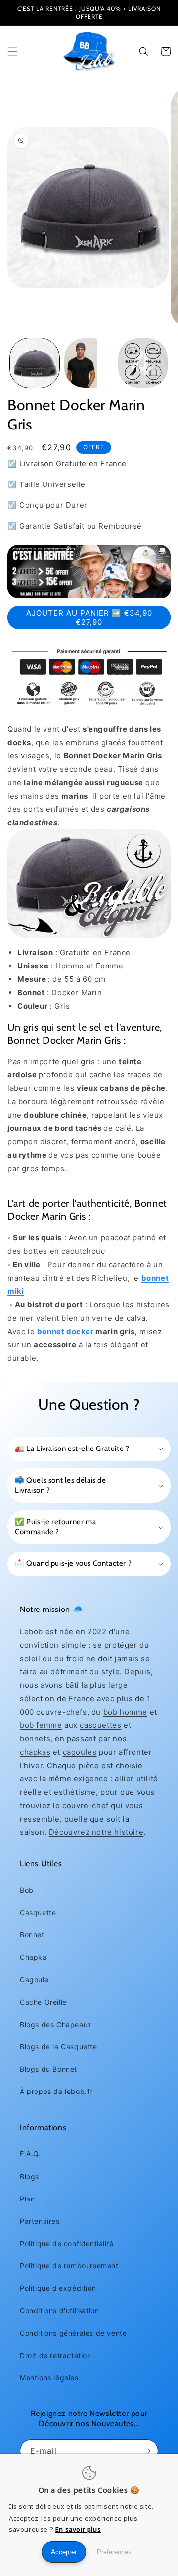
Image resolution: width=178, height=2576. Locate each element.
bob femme (41, 1725)
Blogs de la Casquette (59, 2047)
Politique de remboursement (69, 2266)
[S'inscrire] (147, 2451)
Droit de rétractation (56, 2355)
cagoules (80, 1752)
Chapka (33, 1957)
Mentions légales (49, 2378)
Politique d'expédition (58, 2288)
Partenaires (40, 2221)
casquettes (100, 1725)
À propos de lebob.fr (56, 2091)
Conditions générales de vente (73, 2333)
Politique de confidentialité (67, 2243)
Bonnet (32, 1935)
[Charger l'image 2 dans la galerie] (89, 363)
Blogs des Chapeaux (56, 2024)
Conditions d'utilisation (59, 2311)
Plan (27, 2199)
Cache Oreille (43, 2002)
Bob (27, 1890)
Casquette (38, 1912)
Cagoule (34, 1979)
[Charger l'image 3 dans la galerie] (143, 363)
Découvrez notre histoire (96, 1832)
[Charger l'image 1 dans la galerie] (35, 363)
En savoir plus (78, 2529)
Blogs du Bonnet (48, 2069)
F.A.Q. (30, 2154)
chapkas (35, 1752)
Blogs (29, 2176)
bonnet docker (66, 1331)
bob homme (125, 1712)
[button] (12, 52)
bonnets (35, 1739)
